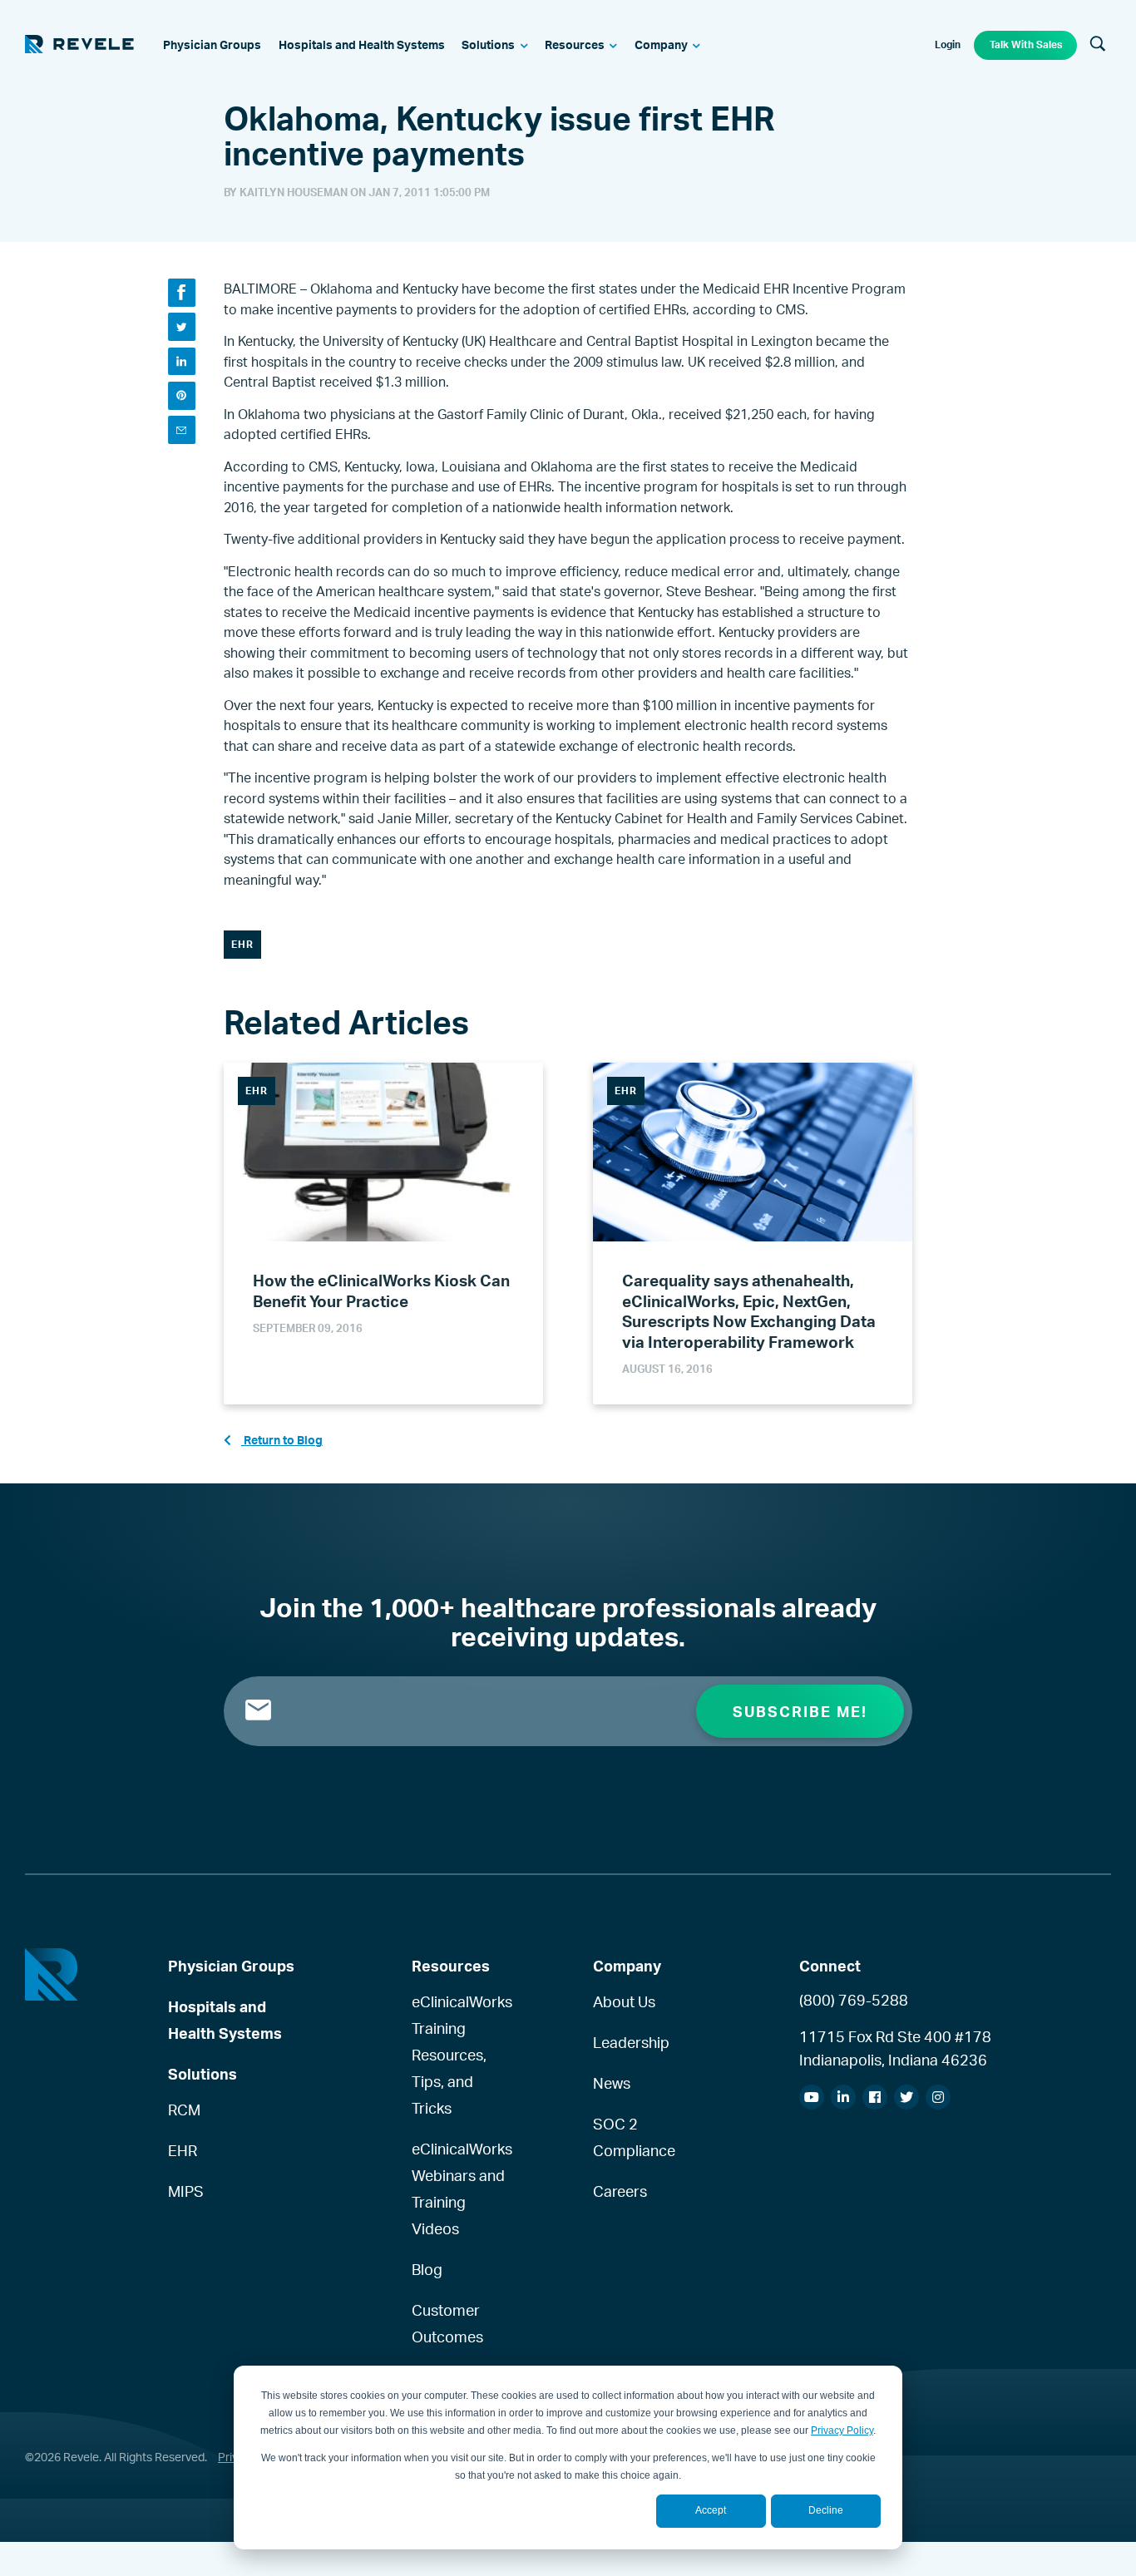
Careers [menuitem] (620, 2191)
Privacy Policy (842, 2430)
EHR (242, 944)
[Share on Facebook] (182, 292)
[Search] (1098, 45)
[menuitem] (213, 46)
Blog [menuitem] (427, 2269)
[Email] (182, 429)
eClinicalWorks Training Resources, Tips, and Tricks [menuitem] (461, 2055)
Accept (711, 2510)
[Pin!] (182, 395)
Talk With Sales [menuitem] (1026, 44)
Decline (826, 2510)
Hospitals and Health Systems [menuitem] (225, 2020)
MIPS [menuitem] (186, 2191)
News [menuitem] (612, 2083)
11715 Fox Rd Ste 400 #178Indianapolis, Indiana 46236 (895, 2048)
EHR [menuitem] (183, 2150)
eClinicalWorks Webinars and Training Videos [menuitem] (461, 2189)
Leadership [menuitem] (631, 2042)
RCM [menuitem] (184, 2110)
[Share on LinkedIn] (182, 361)
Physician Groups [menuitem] (231, 1966)
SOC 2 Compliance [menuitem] (634, 2137)
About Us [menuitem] (624, 2001)
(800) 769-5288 (854, 2000)
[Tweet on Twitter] (182, 326)
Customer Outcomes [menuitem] (447, 2323)
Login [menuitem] (948, 44)
